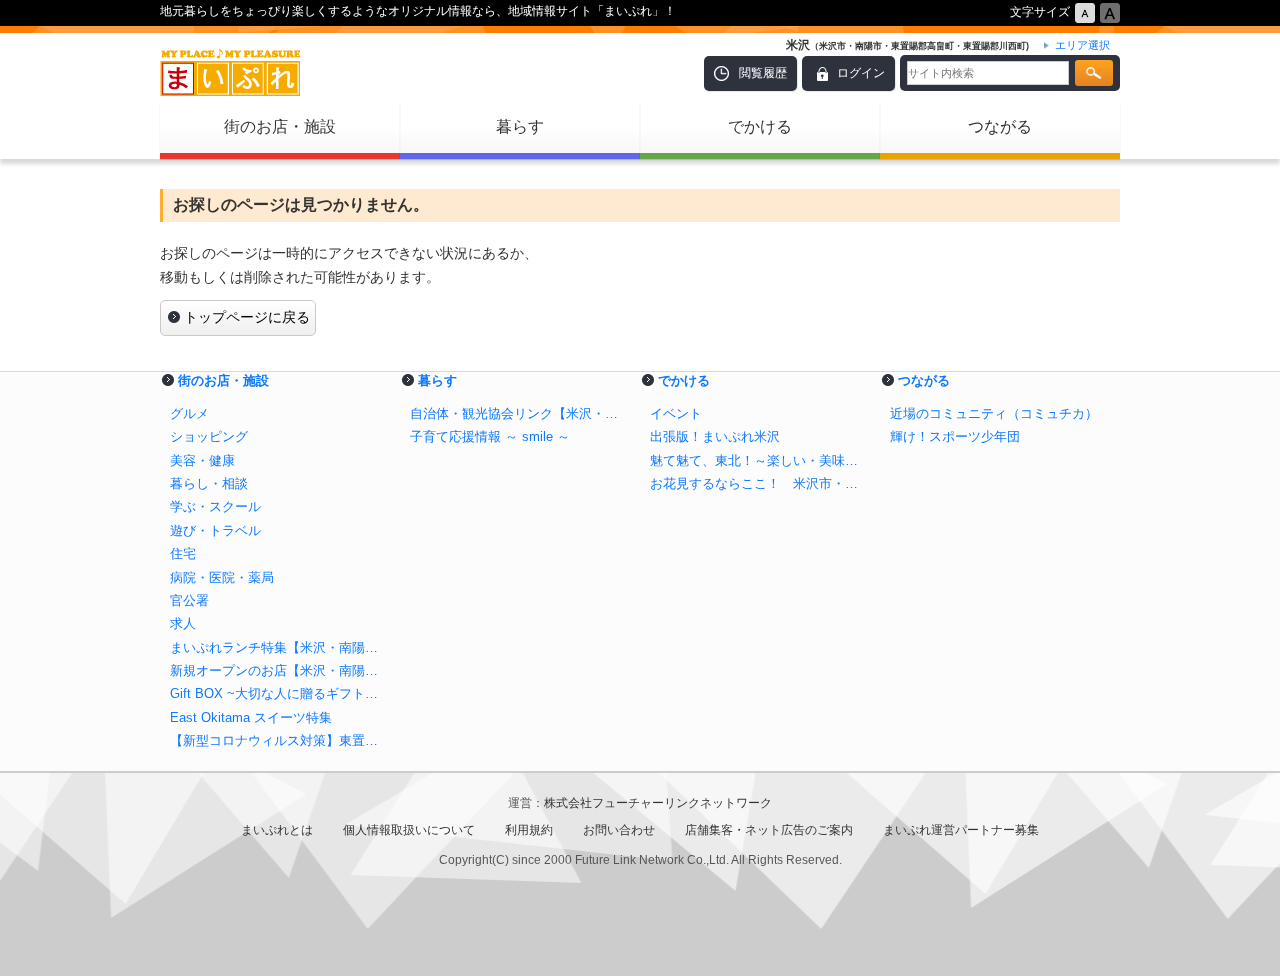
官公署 (189, 600)
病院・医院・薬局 (222, 577)
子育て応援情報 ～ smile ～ (490, 436)
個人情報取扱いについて (409, 830)
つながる (1000, 126)
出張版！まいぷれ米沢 (715, 436)
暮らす (520, 126)
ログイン (861, 73)
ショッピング (209, 436)
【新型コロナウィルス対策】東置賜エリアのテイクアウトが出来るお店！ (280, 740)
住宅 (183, 553)
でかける (760, 126)
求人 (183, 623)
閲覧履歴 (763, 73)
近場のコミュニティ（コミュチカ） (994, 413)
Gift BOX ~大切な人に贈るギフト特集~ (280, 693)
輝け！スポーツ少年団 (955, 436)
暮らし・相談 (209, 483)
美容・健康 (202, 460)
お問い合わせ (619, 830)
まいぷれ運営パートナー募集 (961, 830)
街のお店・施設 (280, 126)
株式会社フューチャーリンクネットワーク (658, 803)
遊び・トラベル (215, 530)
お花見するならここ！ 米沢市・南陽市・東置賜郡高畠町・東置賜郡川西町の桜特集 (760, 483)
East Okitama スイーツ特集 (251, 717)
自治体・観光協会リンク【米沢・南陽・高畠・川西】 (520, 413)
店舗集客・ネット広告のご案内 (769, 830)
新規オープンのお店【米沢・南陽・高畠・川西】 (280, 670)
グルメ (189, 413)
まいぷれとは (277, 830)
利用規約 (529, 830)
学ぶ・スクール (215, 506)
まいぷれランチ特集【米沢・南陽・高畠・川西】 (280, 647)
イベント (676, 413)
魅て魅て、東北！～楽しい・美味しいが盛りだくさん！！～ (760, 460)
